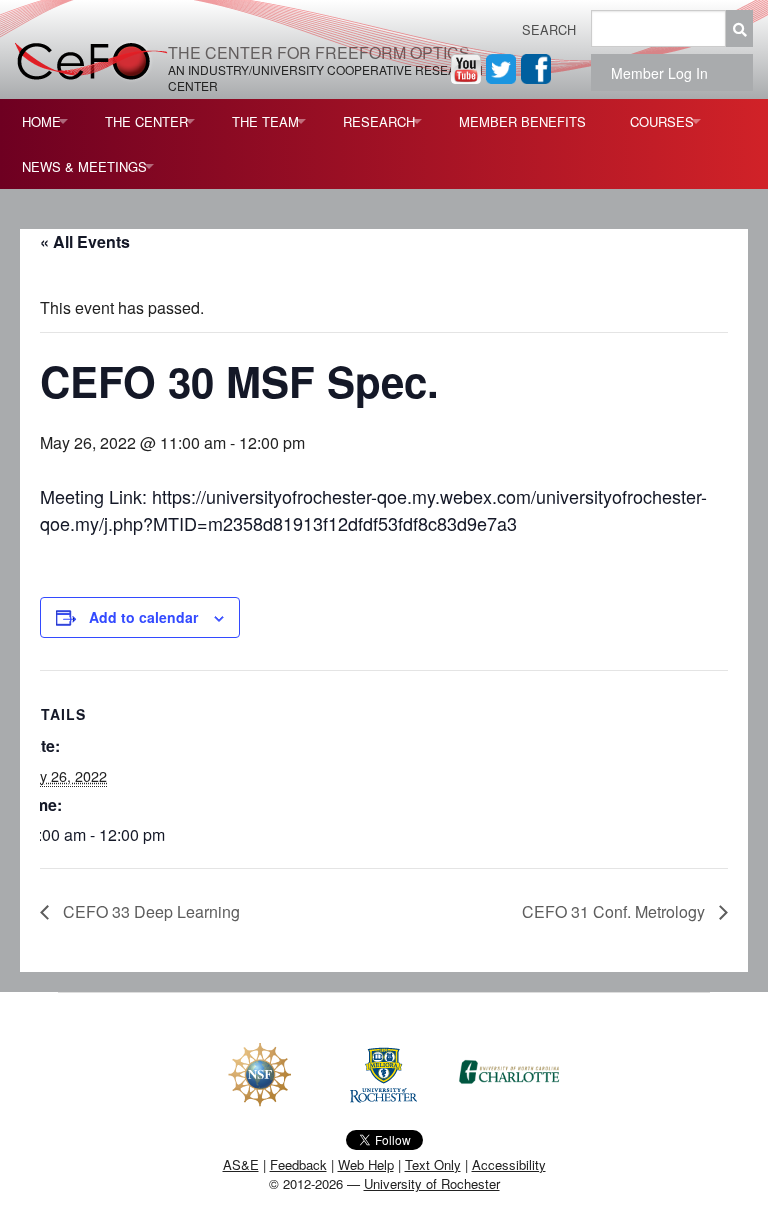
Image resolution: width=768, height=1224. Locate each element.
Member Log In (665, 73)
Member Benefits (522, 121)
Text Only (433, 1164)
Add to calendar (143, 617)
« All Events (85, 241)
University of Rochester (432, 1183)
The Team (265, 121)
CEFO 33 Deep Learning (149, 911)
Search (549, 29)
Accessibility (509, 1164)
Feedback (298, 1164)
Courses (662, 121)
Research (379, 121)
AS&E (241, 1164)
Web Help (366, 1164)
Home (41, 121)
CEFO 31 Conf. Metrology (615, 911)
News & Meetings (84, 166)
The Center (146, 121)
